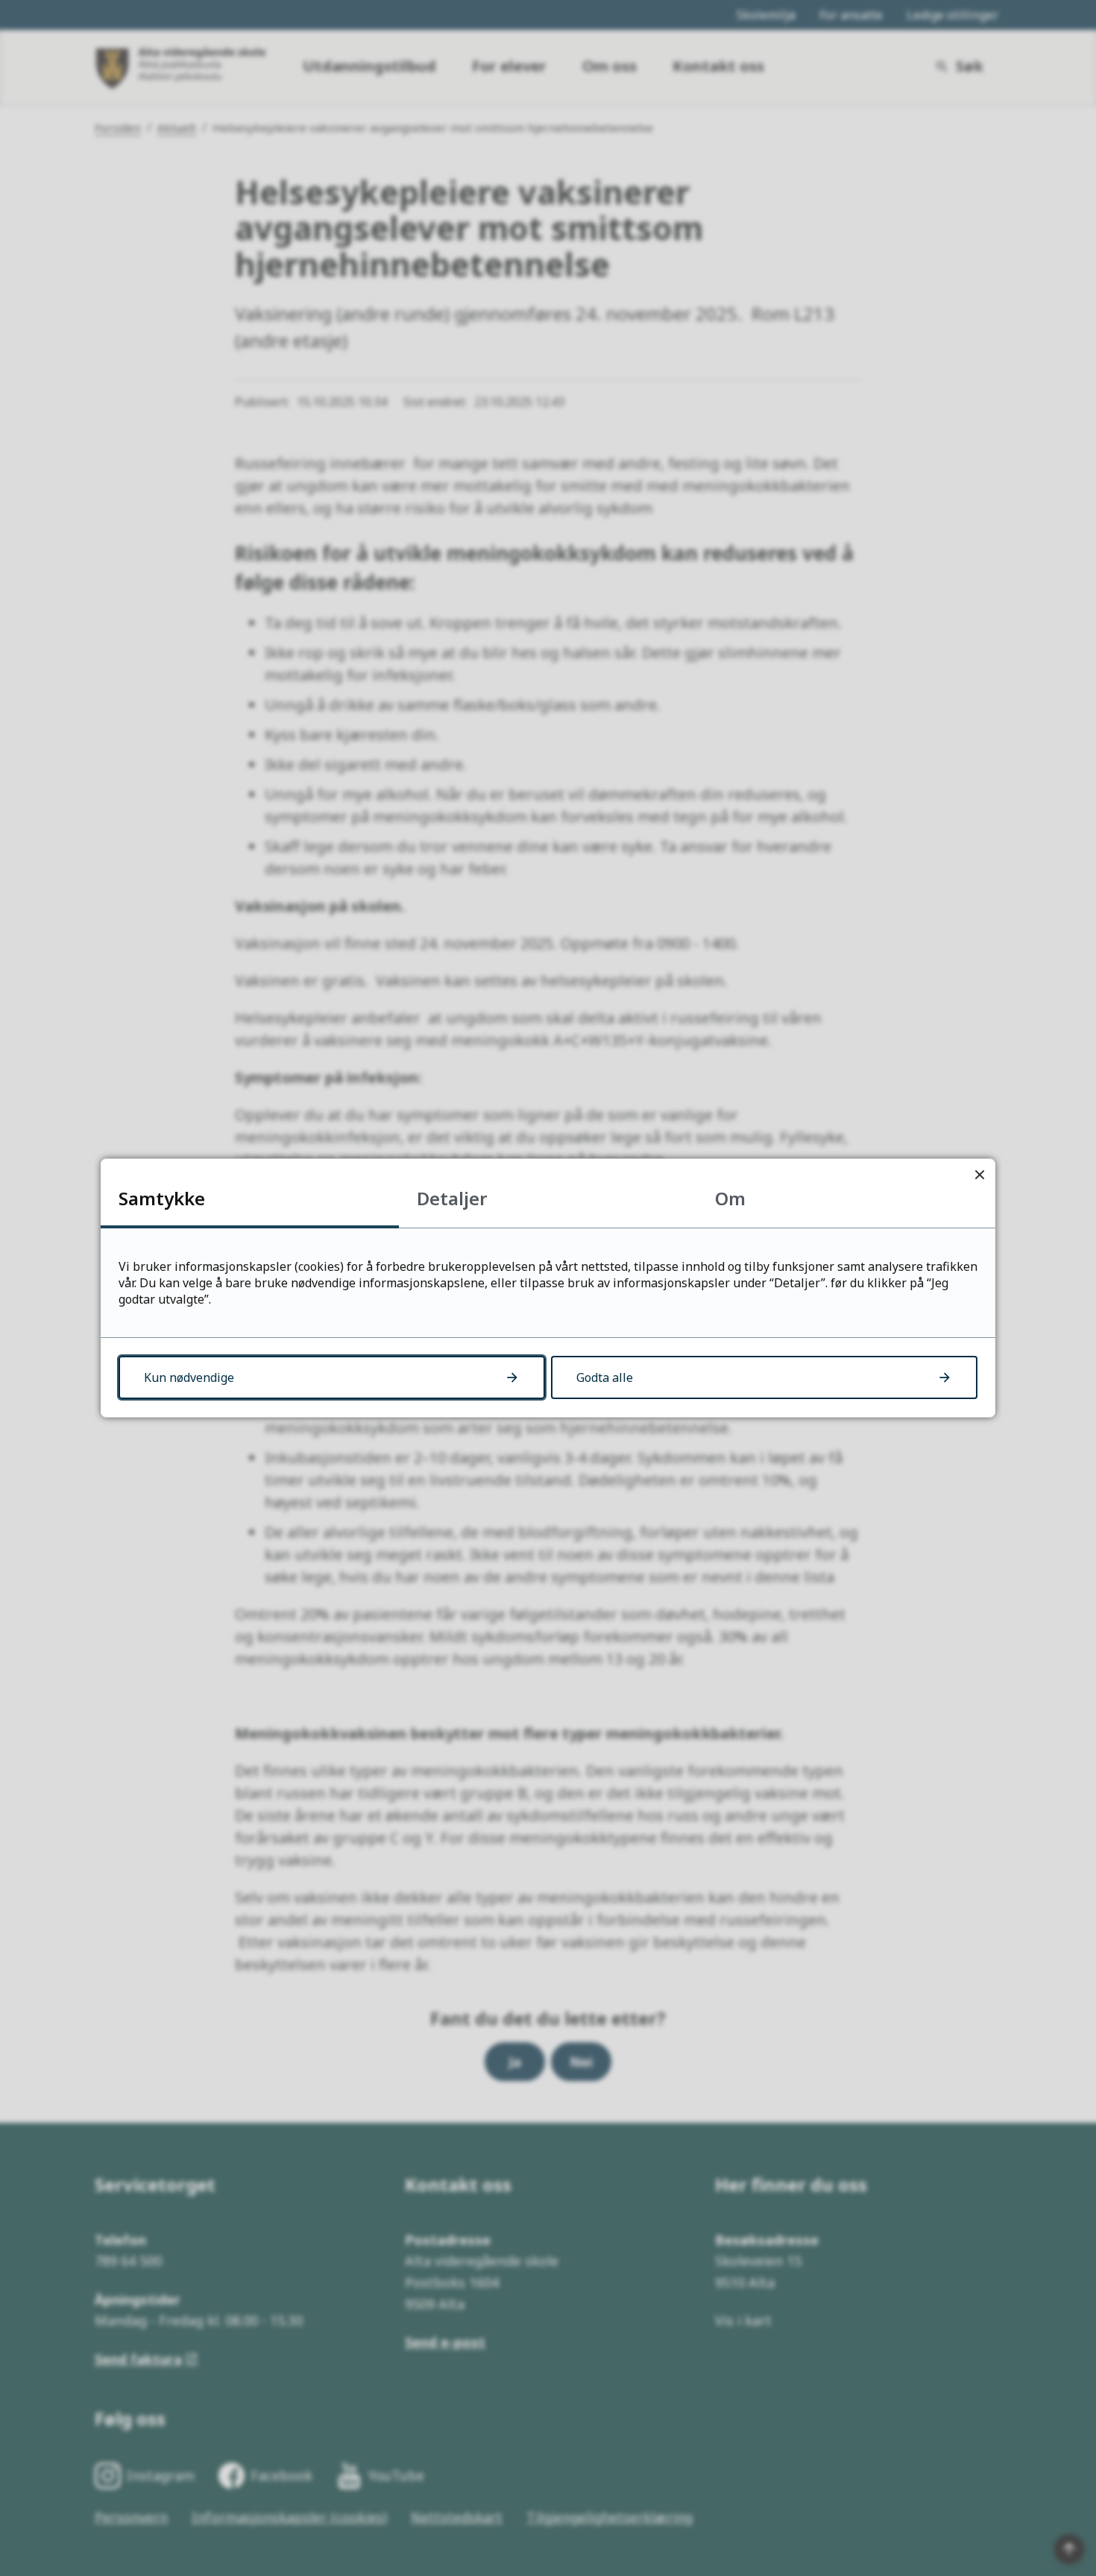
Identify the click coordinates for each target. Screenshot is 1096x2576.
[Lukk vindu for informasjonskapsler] (979, 1174)
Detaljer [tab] (452, 1198)
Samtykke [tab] (162, 1198)
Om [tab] (730, 1198)
